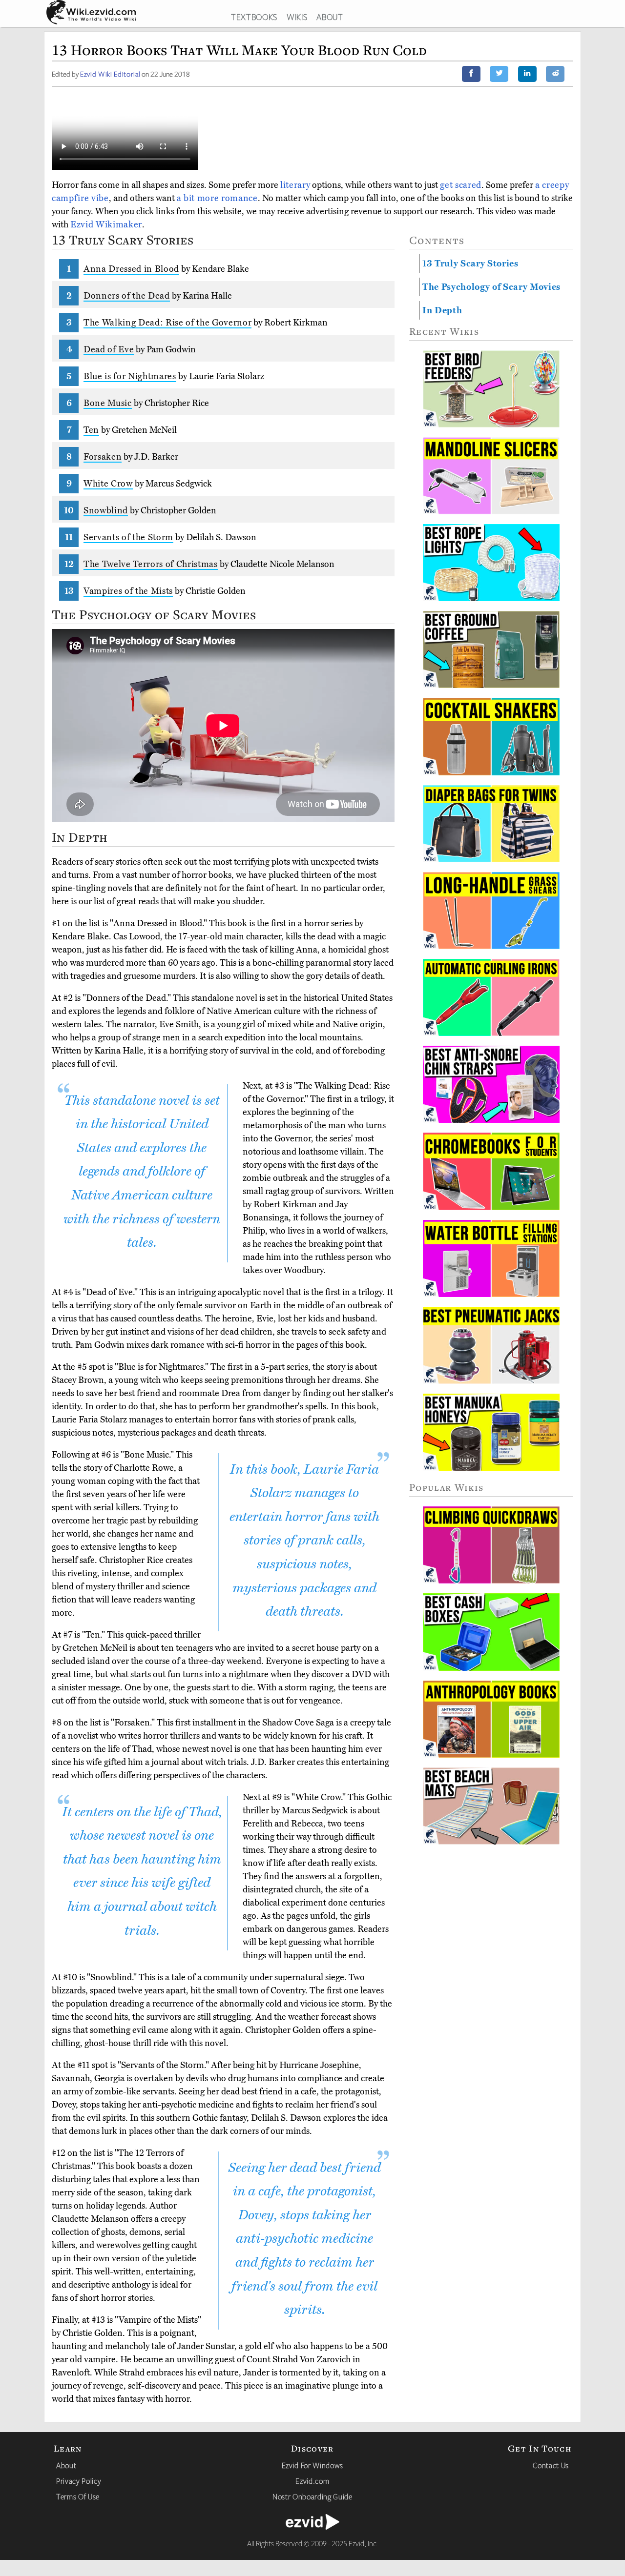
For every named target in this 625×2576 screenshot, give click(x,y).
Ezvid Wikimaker (106, 224)
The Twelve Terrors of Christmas (151, 564)
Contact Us (551, 2465)
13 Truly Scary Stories (470, 264)
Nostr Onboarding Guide (312, 2496)
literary (295, 185)
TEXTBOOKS (254, 17)
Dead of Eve (109, 349)
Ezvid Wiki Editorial (110, 74)
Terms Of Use (78, 2496)
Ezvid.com (312, 2481)
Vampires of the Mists (128, 591)
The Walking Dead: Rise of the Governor (167, 323)
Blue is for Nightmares (130, 376)
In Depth (442, 310)
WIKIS (297, 17)
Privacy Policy (79, 2481)
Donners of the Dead (127, 296)
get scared (461, 185)
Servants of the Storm (128, 537)
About (66, 2465)
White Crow (108, 484)
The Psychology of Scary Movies (491, 287)
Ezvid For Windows (312, 2465)
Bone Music (108, 403)
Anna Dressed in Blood (131, 269)
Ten (91, 430)
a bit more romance (217, 198)
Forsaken (103, 457)
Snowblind (106, 510)
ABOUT (330, 17)
